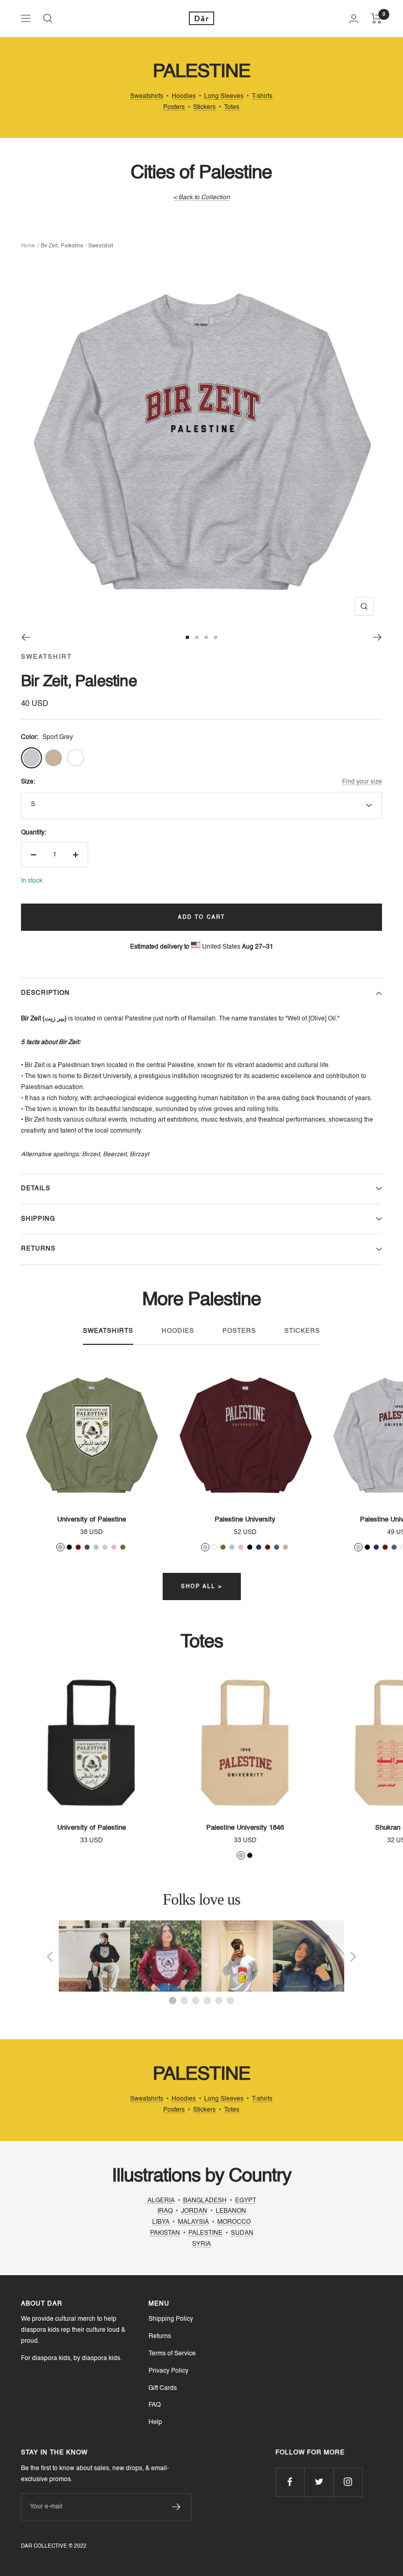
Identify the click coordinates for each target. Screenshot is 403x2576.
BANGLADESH (205, 2201)
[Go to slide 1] (187, 637)
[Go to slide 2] (197, 637)
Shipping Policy (171, 2319)
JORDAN (194, 2211)
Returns (38, 1249)
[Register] (177, 2507)
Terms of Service (172, 2354)
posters (239, 1331)
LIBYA (161, 2222)
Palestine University (245, 1520)
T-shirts (262, 96)
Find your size (362, 782)
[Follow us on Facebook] (290, 2482)
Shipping (38, 1219)
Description (45, 993)
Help (155, 2422)
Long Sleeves (224, 96)
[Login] (354, 19)
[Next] (378, 637)
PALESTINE (205, 2233)
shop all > (202, 1586)
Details (36, 1189)
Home (28, 246)
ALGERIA (161, 2201)
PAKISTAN (165, 2233)
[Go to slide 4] (216, 637)
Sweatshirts (147, 96)
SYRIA (201, 2244)
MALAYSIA (193, 2222)
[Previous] (25, 637)
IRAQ (165, 2211)
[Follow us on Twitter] (319, 2482)
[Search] (48, 18)
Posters (174, 107)
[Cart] (377, 18)
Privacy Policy (168, 2371)
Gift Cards (163, 2388)
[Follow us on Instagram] (348, 2482)
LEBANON (231, 2211)
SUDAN (242, 2233)
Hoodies (184, 96)
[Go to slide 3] (206, 637)
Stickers (204, 107)
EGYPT (246, 2201)
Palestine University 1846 (245, 1828)
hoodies (178, 1331)
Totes (232, 107)
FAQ (155, 2405)
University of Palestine (92, 1520)
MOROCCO (234, 2222)
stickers (302, 1331)
